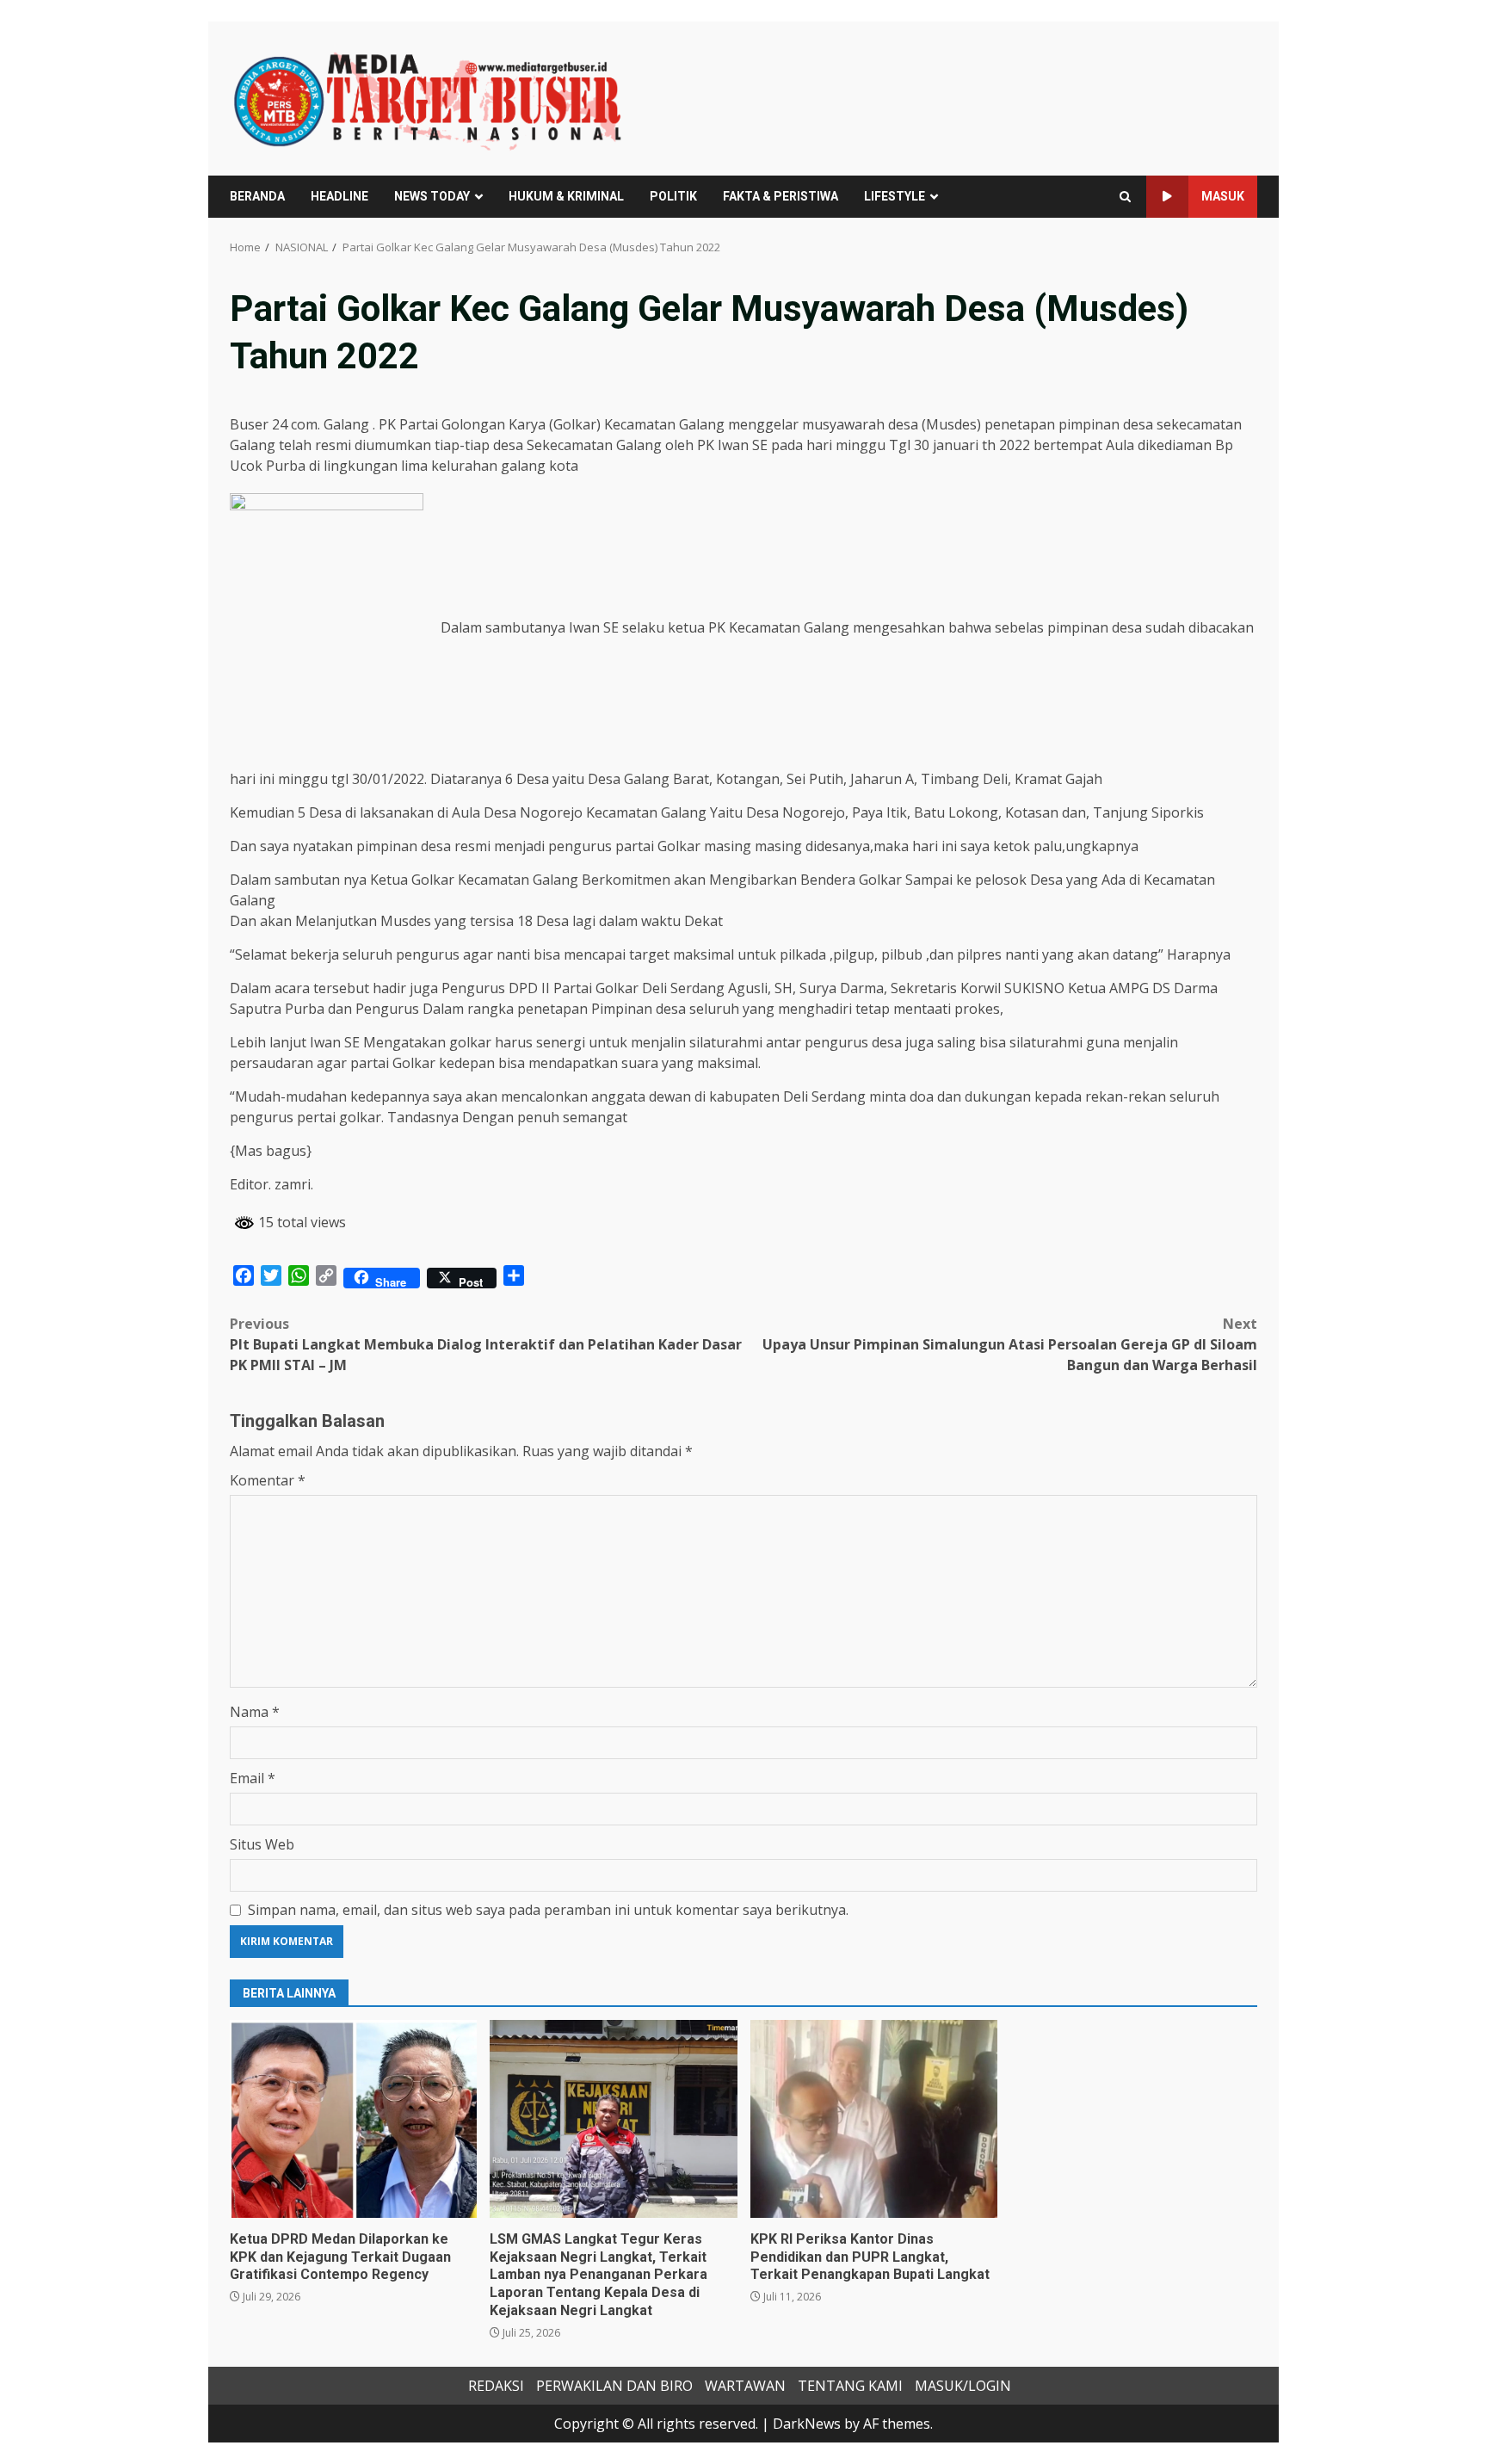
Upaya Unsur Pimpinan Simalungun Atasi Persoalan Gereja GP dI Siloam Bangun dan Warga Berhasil (1010, 1344)
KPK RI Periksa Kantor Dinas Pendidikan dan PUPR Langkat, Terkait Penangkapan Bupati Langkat (874, 2119)
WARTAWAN (745, 2386)
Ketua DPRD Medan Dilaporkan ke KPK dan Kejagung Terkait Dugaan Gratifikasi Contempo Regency (353, 2119)
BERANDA (257, 196)
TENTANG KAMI (850, 2386)
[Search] (1125, 197)
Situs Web (262, 1844)
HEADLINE (339, 196)
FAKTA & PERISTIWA (781, 196)
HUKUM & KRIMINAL (566, 196)
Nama (255, 1712)
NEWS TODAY (432, 196)
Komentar (268, 1480)
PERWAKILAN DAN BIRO (614, 2386)
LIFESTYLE (895, 196)
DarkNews (807, 2424)
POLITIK (673, 196)
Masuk (1223, 196)
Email (253, 1778)
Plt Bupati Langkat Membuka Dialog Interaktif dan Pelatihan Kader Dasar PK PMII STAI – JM (486, 1344)
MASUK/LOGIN (963, 2386)
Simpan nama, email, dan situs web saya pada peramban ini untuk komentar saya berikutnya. (548, 1910)
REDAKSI (496, 2386)
